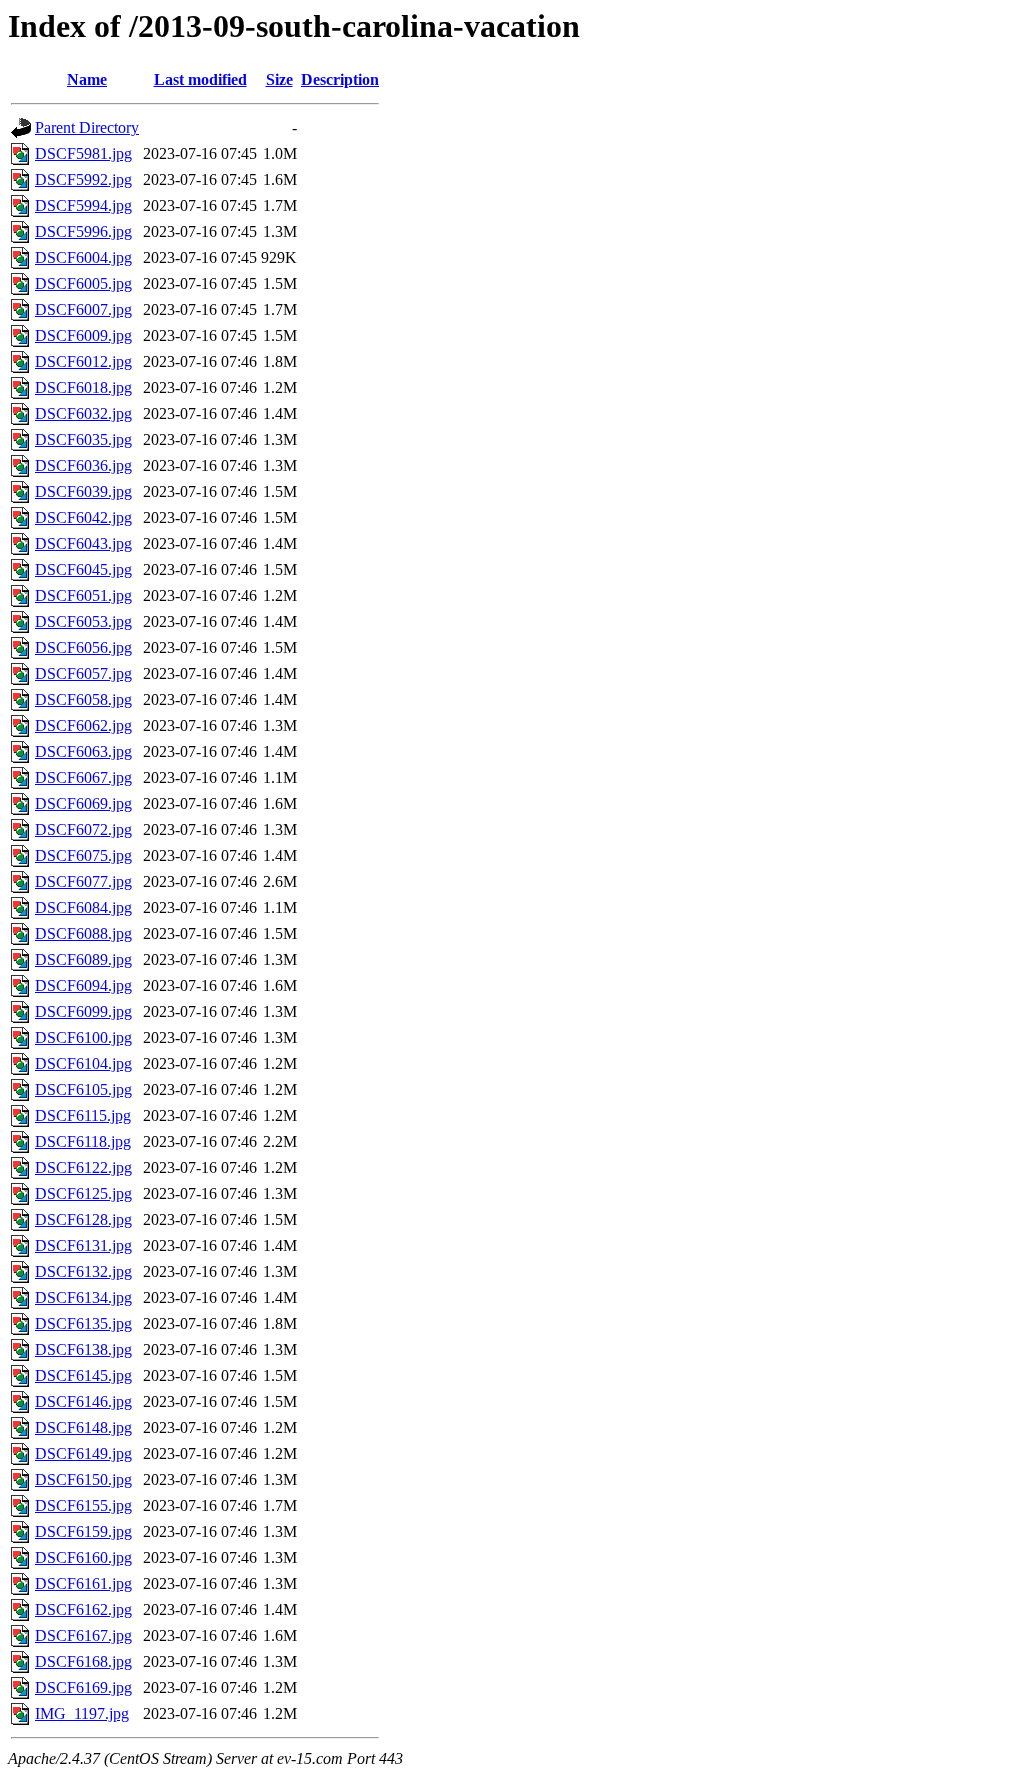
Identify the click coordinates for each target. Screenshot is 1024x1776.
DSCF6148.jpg (83, 1427)
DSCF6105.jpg (83, 1089)
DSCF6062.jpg (83, 725)
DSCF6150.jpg (83, 1479)
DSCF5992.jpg (83, 179)
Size (279, 79)
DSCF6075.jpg (83, 855)
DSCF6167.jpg (83, 1635)
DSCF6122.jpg (83, 1167)
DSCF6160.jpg (83, 1557)
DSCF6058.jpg (83, 699)
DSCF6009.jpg (83, 335)
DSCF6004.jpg (83, 257)
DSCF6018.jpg (83, 387)
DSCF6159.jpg (83, 1531)
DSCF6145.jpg (83, 1375)
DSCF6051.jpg (83, 595)
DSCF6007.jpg (83, 309)
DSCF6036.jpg (83, 465)
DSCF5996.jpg (83, 231)
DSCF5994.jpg (83, 205)
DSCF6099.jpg (83, 1011)
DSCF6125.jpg (83, 1193)
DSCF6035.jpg (83, 439)
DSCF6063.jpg (83, 751)
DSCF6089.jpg (83, 959)
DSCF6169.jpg (83, 1687)
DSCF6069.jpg (83, 803)
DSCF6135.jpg (83, 1323)
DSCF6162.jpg (83, 1609)
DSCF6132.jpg (83, 1271)
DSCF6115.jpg (83, 1115)
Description (340, 79)
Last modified (200, 79)
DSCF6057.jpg (83, 673)
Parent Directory (87, 127)
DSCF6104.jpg (83, 1063)
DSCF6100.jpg (83, 1037)
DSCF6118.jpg (83, 1141)
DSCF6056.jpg (83, 647)
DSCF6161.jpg (83, 1583)
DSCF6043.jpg (83, 543)
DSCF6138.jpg (83, 1349)
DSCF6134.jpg (83, 1297)
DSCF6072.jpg (83, 829)
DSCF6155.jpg (83, 1505)
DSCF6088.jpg (83, 933)
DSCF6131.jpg (83, 1245)
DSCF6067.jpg (83, 777)
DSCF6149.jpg (83, 1453)
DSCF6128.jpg (83, 1219)
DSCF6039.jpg (83, 491)
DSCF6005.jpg (83, 283)
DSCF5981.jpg (83, 153)
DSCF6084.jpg (83, 907)
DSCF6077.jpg (83, 881)
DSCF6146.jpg (83, 1401)
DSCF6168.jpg (83, 1661)
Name (87, 79)
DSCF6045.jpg (83, 569)
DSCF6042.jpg (83, 517)
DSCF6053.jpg (83, 621)
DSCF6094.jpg (83, 985)
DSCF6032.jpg (83, 413)
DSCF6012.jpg (83, 361)
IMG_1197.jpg (82, 1713)
